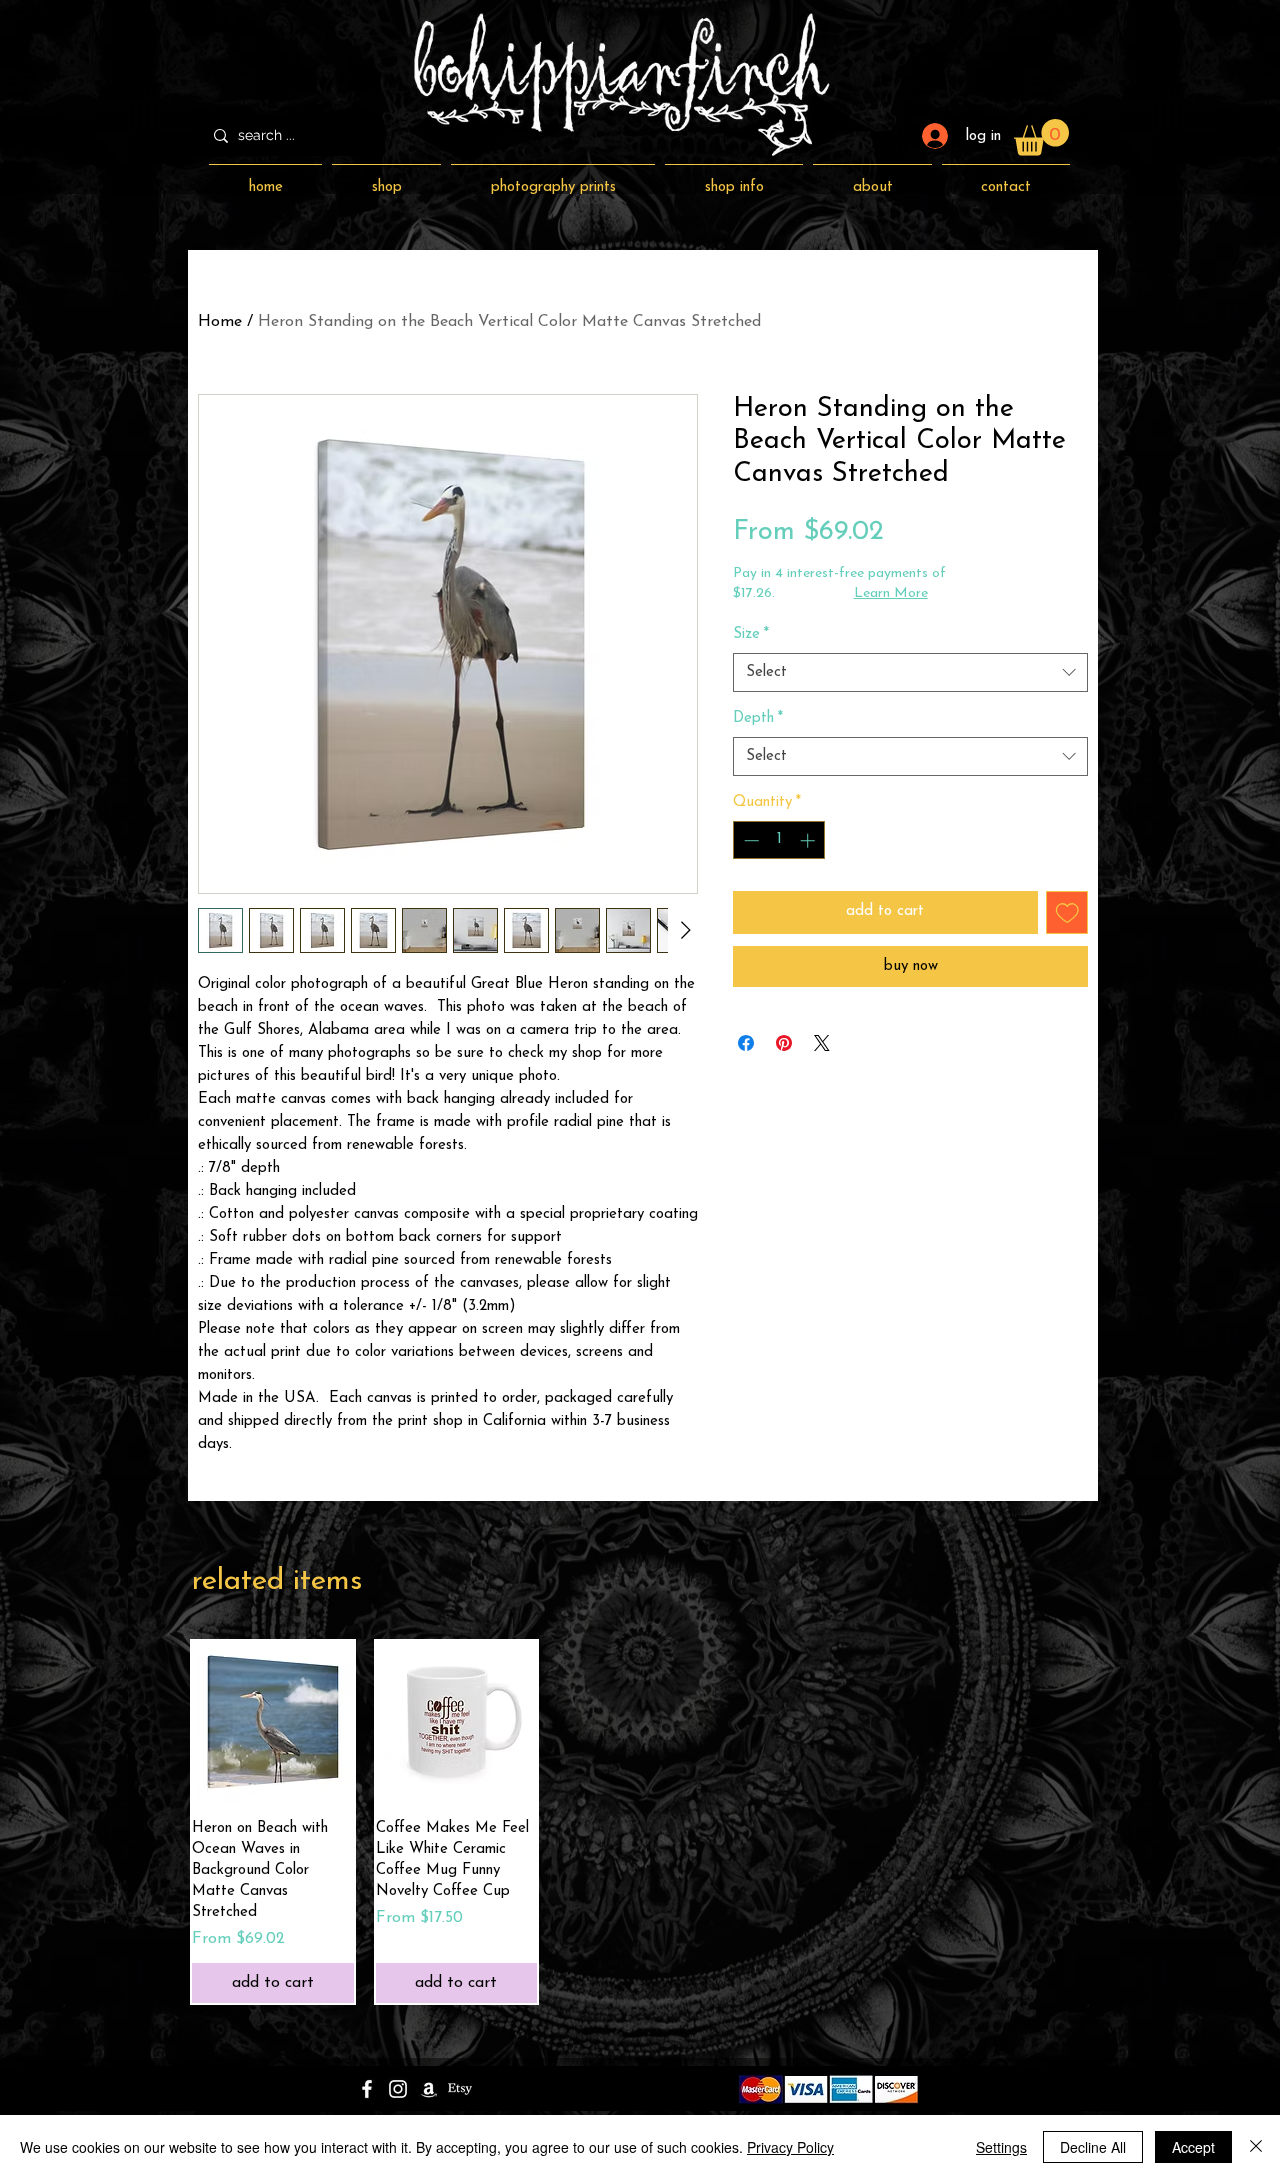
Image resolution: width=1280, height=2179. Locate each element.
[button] (1041, 137)
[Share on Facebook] (746, 1043)
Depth (758, 718)
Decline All (1093, 2147)
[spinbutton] (779, 840)
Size (751, 634)
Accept (1193, 2147)
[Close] (1256, 2147)
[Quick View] (273, 1722)
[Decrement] (749, 840)
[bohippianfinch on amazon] (429, 2089)
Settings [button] (1001, 2147)
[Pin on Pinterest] (784, 1043)
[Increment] (809, 840)
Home (220, 322)
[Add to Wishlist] (1067, 912)
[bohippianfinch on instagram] (398, 2089)
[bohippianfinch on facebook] (367, 2089)
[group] (640, 1822)
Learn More (891, 593)
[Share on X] (822, 1043)
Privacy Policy (790, 2147)
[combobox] (910, 672)
